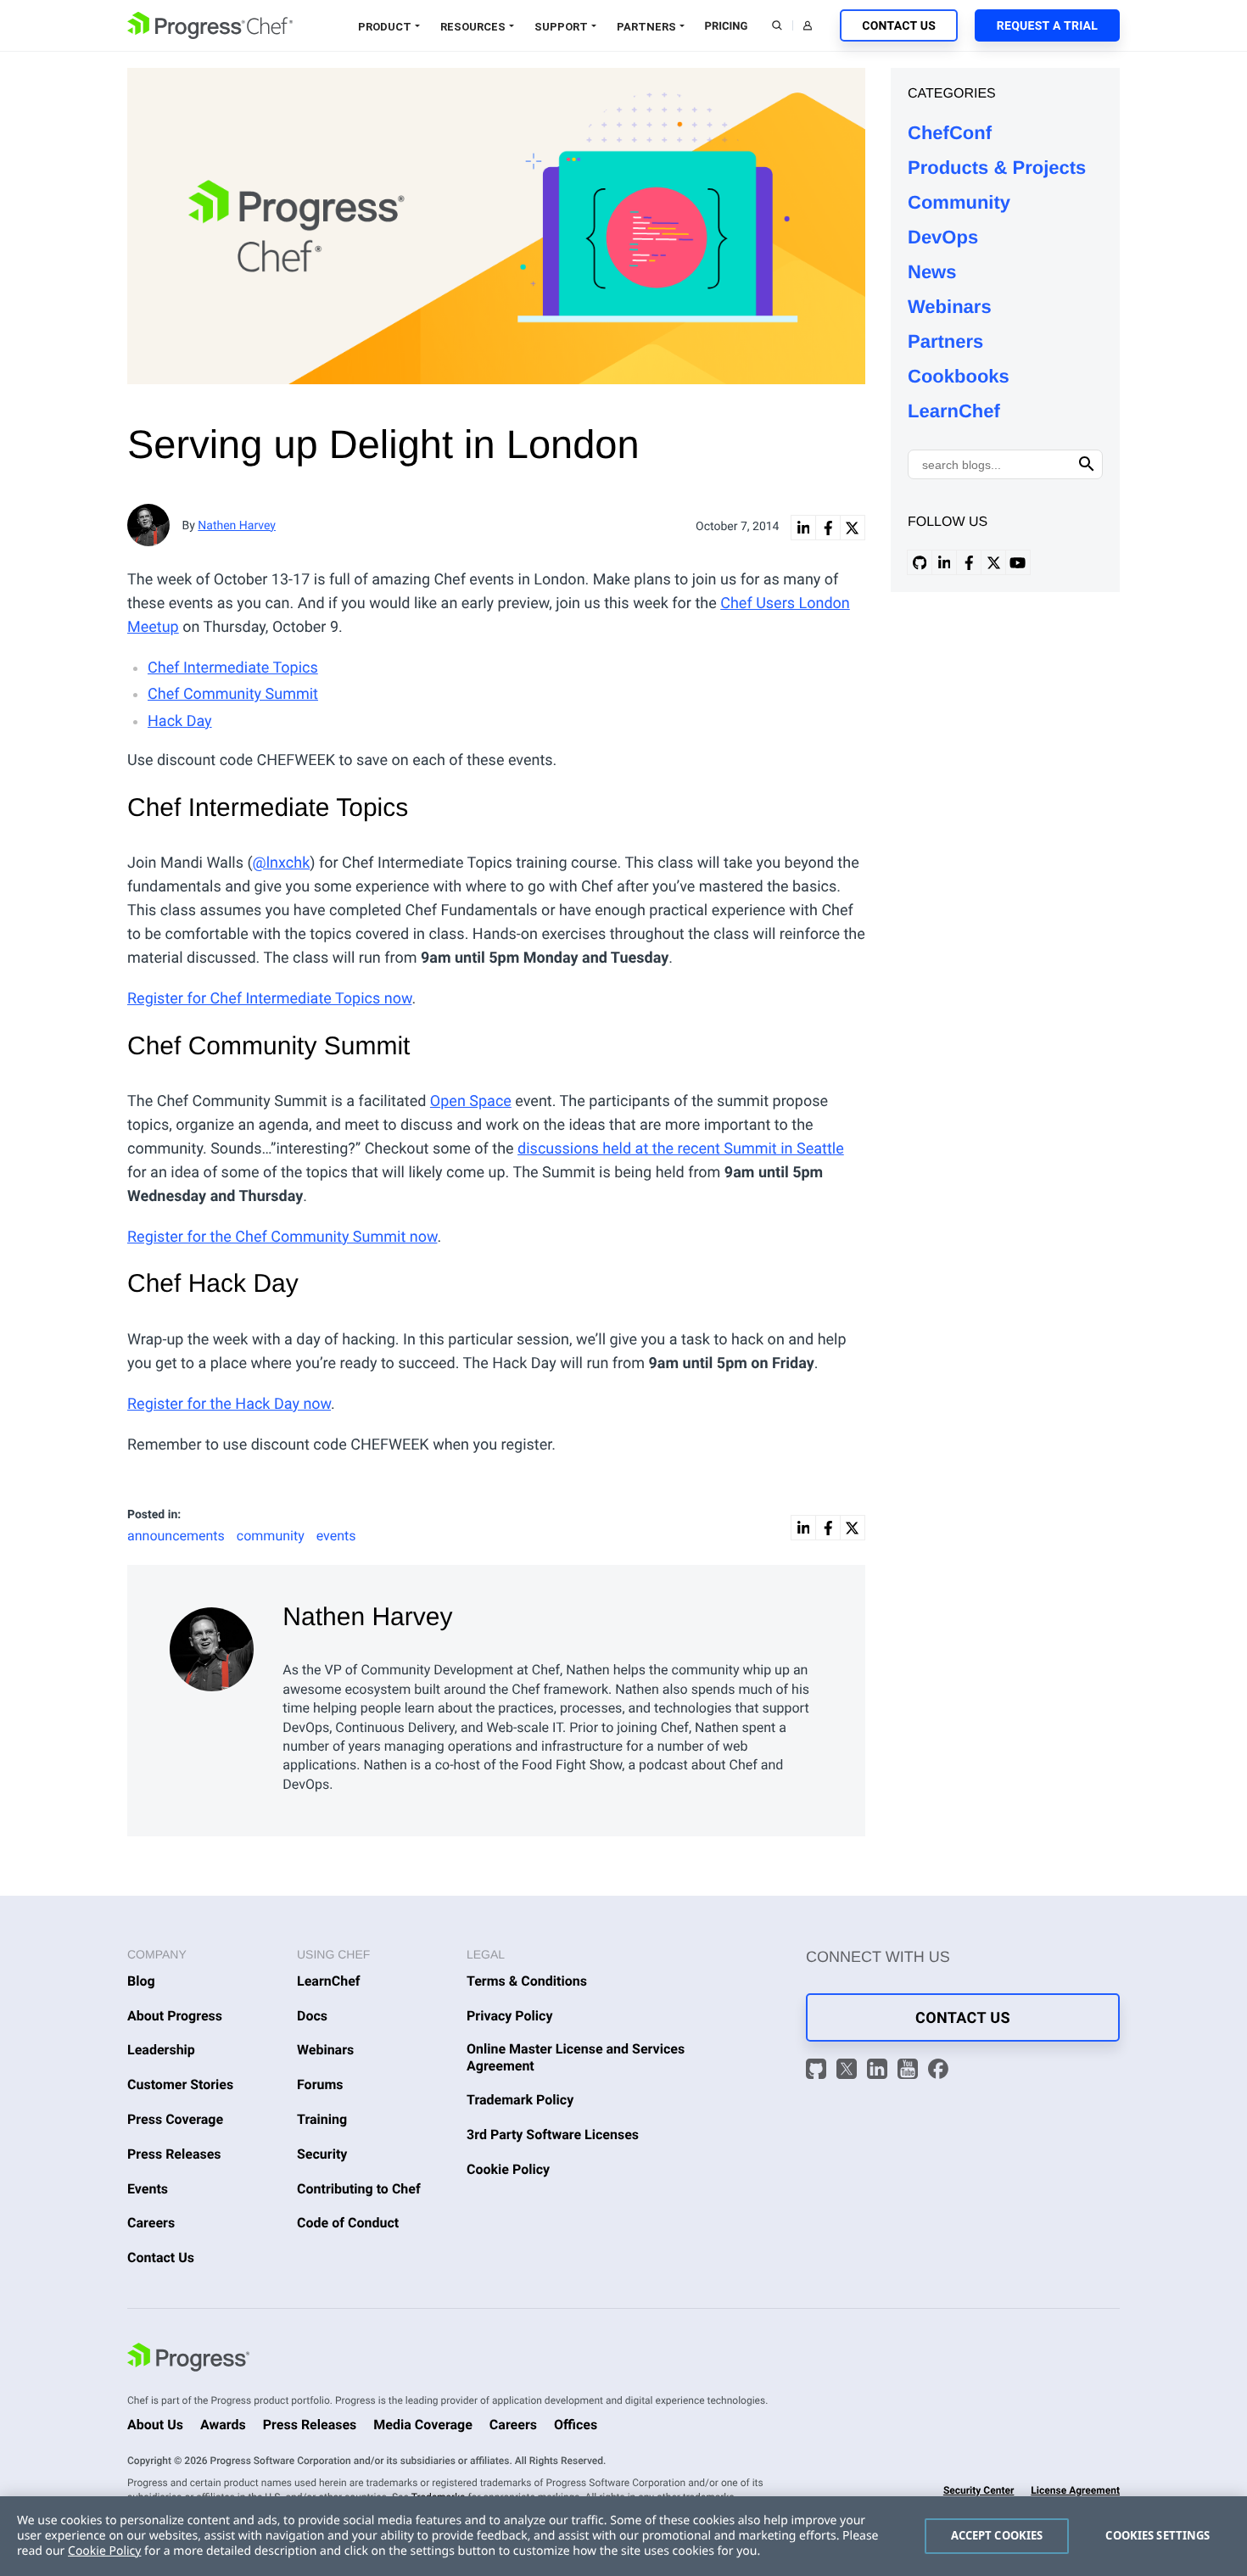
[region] (623, 2536)
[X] (849, 2072)
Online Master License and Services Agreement (576, 2057)
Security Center (979, 2490)
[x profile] (993, 562)
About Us (155, 2425)
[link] (803, 528)
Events (148, 2189)
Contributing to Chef (359, 2189)
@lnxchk (282, 863)
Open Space (471, 1101)
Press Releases (174, 2154)
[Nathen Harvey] (213, 1645)
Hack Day (180, 721)
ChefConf (950, 133)
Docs (312, 2016)
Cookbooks (959, 376)
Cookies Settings (1158, 2535)
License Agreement (1075, 2490)
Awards (223, 2425)
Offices (576, 2425)
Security (322, 2154)
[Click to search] (1087, 464)
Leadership (161, 2050)
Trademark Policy (520, 2100)
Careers (151, 2223)
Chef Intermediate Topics (233, 668)
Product (385, 27)
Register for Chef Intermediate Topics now (269, 999)
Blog (141, 1981)
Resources (473, 27)
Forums (320, 2084)
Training (322, 2119)
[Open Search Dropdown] (777, 25)
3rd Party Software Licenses (553, 2135)
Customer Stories (180, 2084)
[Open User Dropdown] (808, 25)
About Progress (175, 2016)
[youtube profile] (1018, 562)
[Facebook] (938, 2072)
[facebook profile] (969, 562)
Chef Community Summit (233, 694)
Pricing (727, 27)
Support (561, 27)
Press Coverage (175, 2119)
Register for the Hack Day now (229, 1404)
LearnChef (954, 411)
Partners (646, 27)
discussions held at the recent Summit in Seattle (681, 1149)
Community (959, 202)
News (932, 272)
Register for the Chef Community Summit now (282, 1237)
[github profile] (920, 562)
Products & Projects (997, 168)
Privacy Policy (510, 2016)
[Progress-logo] (188, 2360)
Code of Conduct (348, 2223)
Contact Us (899, 26)
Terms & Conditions (527, 1981)
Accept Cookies (997, 2535)
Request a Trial (1047, 26)
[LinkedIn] (880, 2072)
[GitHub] (819, 2072)
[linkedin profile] (944, 562)
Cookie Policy (508, 2169)
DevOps (943, 237)
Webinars (950, 307)
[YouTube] (910, 2072)
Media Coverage (423, 2425)
